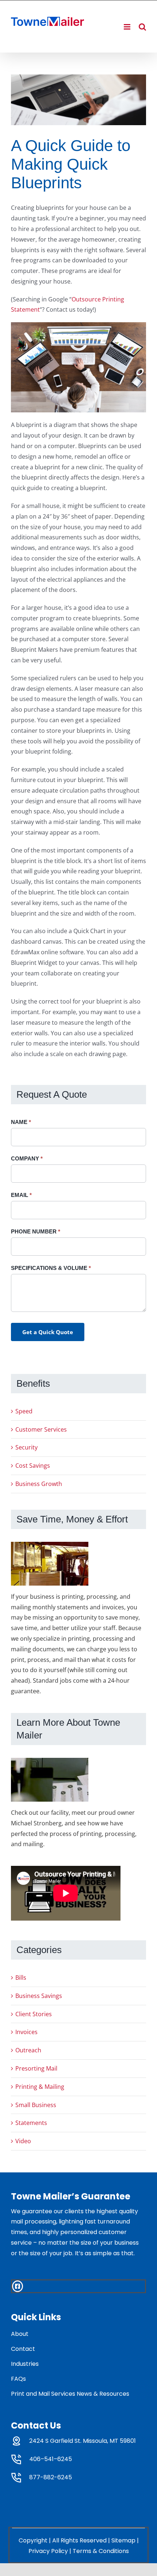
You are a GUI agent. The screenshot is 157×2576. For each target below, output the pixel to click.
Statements (31, 2123)
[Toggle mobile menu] (128, 27)
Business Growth (39, 1484)
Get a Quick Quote (48, 1332)
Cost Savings (33, 1466)
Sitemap (123, 2540)
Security (26, 1447)
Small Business (36, 2105)
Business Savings (39, 1996)
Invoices (26, 2032)
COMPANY (27, 1158)
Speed (24, 1411)
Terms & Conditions (101, 2551)
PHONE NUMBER (36, 1231)
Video (23, 2141)
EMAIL (21, 1195)
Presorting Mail (36, 2068)
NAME (21, 1122)
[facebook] (18, 2286)
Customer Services (41, 1429)
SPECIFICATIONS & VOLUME (51, 1268)
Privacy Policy (48, 2551)
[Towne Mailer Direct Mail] (78, 100)
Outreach (28, 2050)
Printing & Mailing (40, 2087)
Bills (21, 1978)
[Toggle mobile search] (142, 27)
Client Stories (34, 2014)
